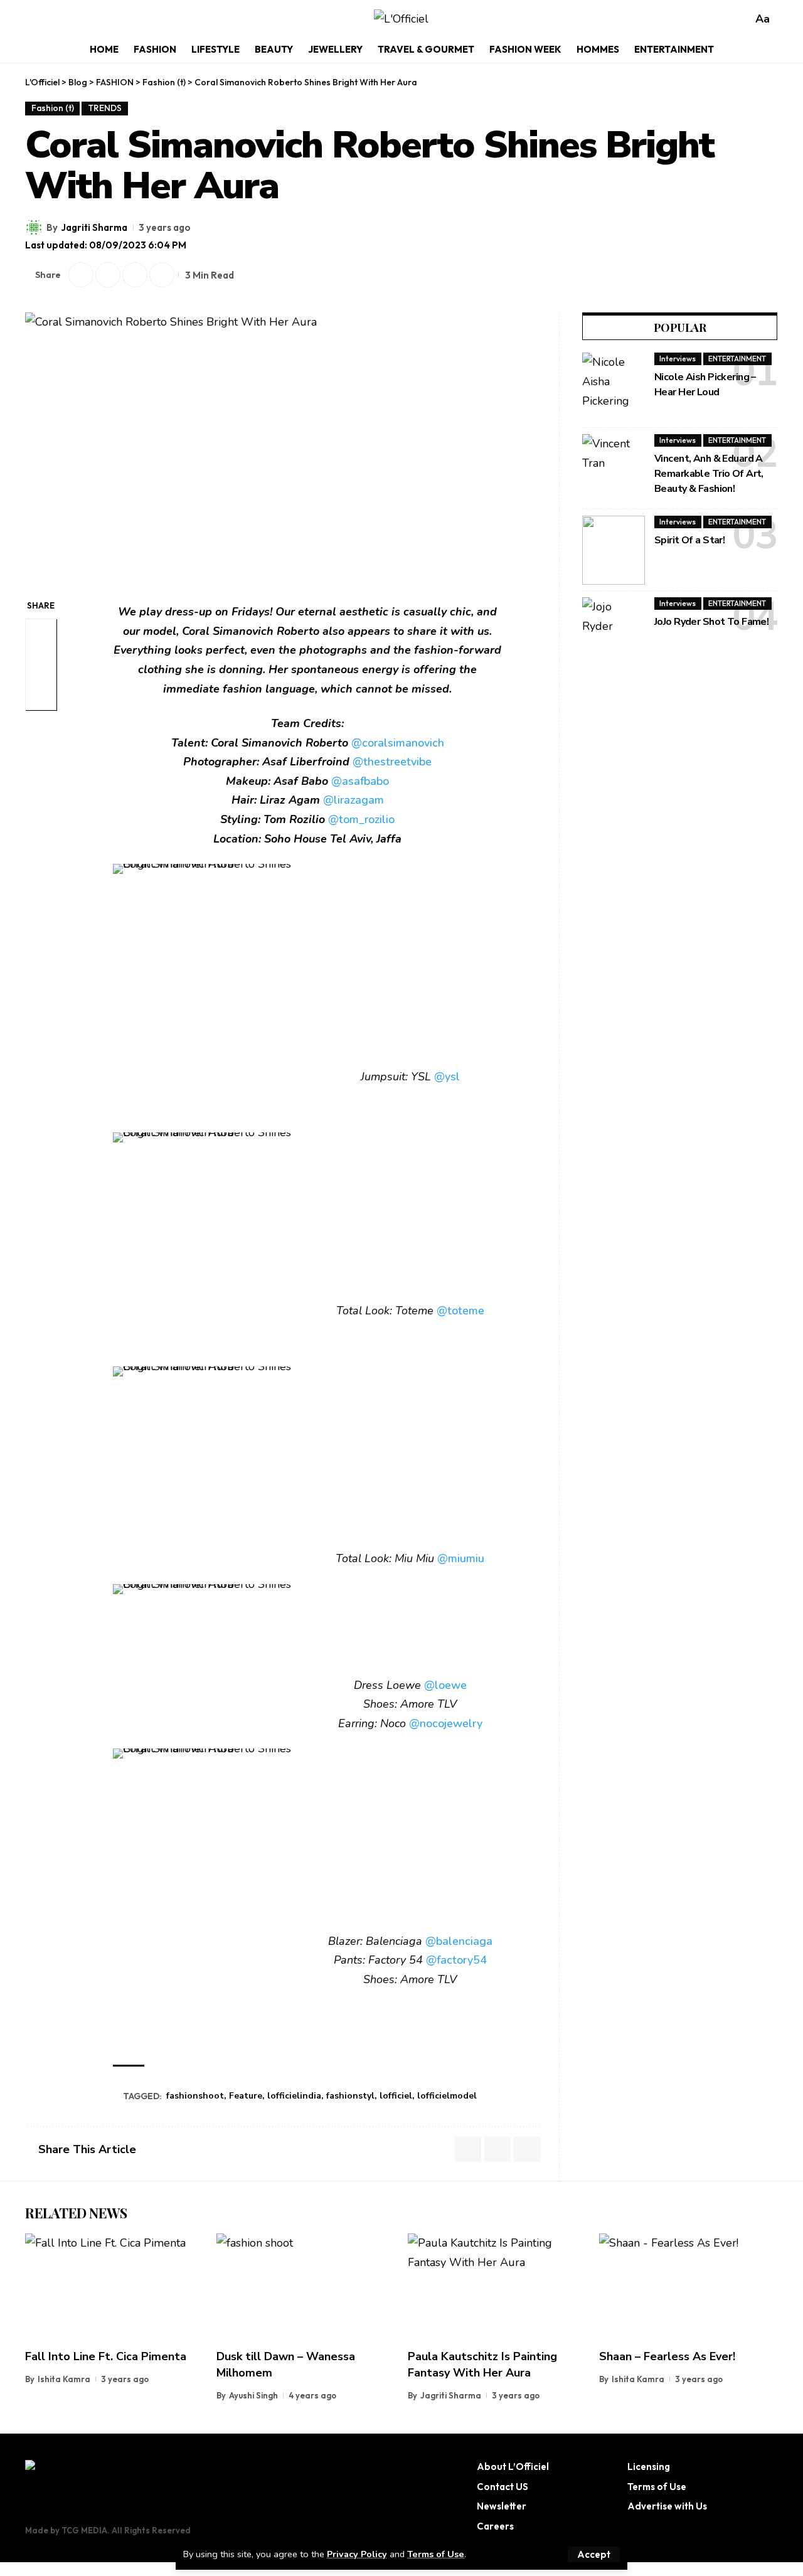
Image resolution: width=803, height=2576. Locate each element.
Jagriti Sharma (94, 227)
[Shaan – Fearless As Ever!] (689, 2287)
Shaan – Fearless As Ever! (667, 2356)
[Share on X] (81, 275)
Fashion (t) (53, 108)
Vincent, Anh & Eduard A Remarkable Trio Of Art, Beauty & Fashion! (709, 474)
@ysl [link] (447, 1077)
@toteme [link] (460, 1311)
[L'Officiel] (401, 19)
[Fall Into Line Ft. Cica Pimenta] (114, 2287)
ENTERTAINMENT (737, 359)
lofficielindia (294, 2096)
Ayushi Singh (253, 2395)
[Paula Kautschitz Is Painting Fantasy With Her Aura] (497, 2287)
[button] (594, 2554)
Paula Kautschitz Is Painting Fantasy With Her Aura (482, 2365)
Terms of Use (436, 2554)
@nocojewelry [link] (446, 1723)
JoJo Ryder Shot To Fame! (711, 622)
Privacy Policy (357, 2554)
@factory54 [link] (456, 1960)
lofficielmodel (447, 2096)
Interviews (678, 359)
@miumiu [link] (461, 1558)
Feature (246, 2096)
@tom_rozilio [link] (361, 819)
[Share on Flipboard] (108, 275)
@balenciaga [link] (459, 1941)
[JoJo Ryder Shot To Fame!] (614, 632)
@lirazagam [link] (354, 800)
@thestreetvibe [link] (392, 762)
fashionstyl (350, 2096)
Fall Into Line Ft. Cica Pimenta (106, 2356)
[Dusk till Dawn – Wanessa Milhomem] (306, 2287)
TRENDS (105, 108)
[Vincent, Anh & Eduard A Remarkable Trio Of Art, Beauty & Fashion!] (614, 469)
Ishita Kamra (64, 2379)
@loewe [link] (445, 1685)
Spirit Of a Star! (689, 540)
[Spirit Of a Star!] (614, 550)
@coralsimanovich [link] (398, 743)
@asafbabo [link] (360, 781)
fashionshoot (195, 2096)
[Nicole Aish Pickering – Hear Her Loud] (614, 387)
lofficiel (396, 2096)
